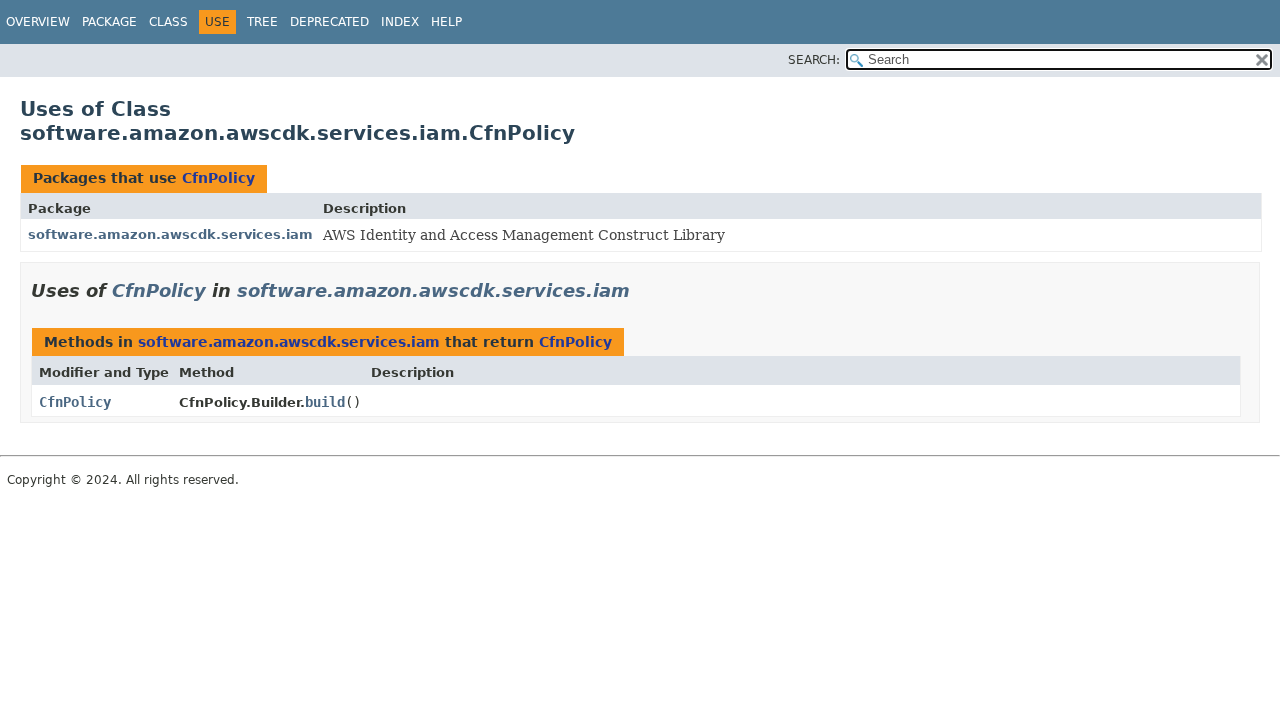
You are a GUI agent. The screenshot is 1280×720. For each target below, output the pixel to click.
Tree (262, 22)
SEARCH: (814, 60)
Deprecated (329, 22)
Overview (38, 22)
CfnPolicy (218, 178)
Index (400, 22)
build (325, 402)
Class (168, 22)
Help (446, 22)
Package (109, 22)
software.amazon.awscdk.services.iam (170, 234)
